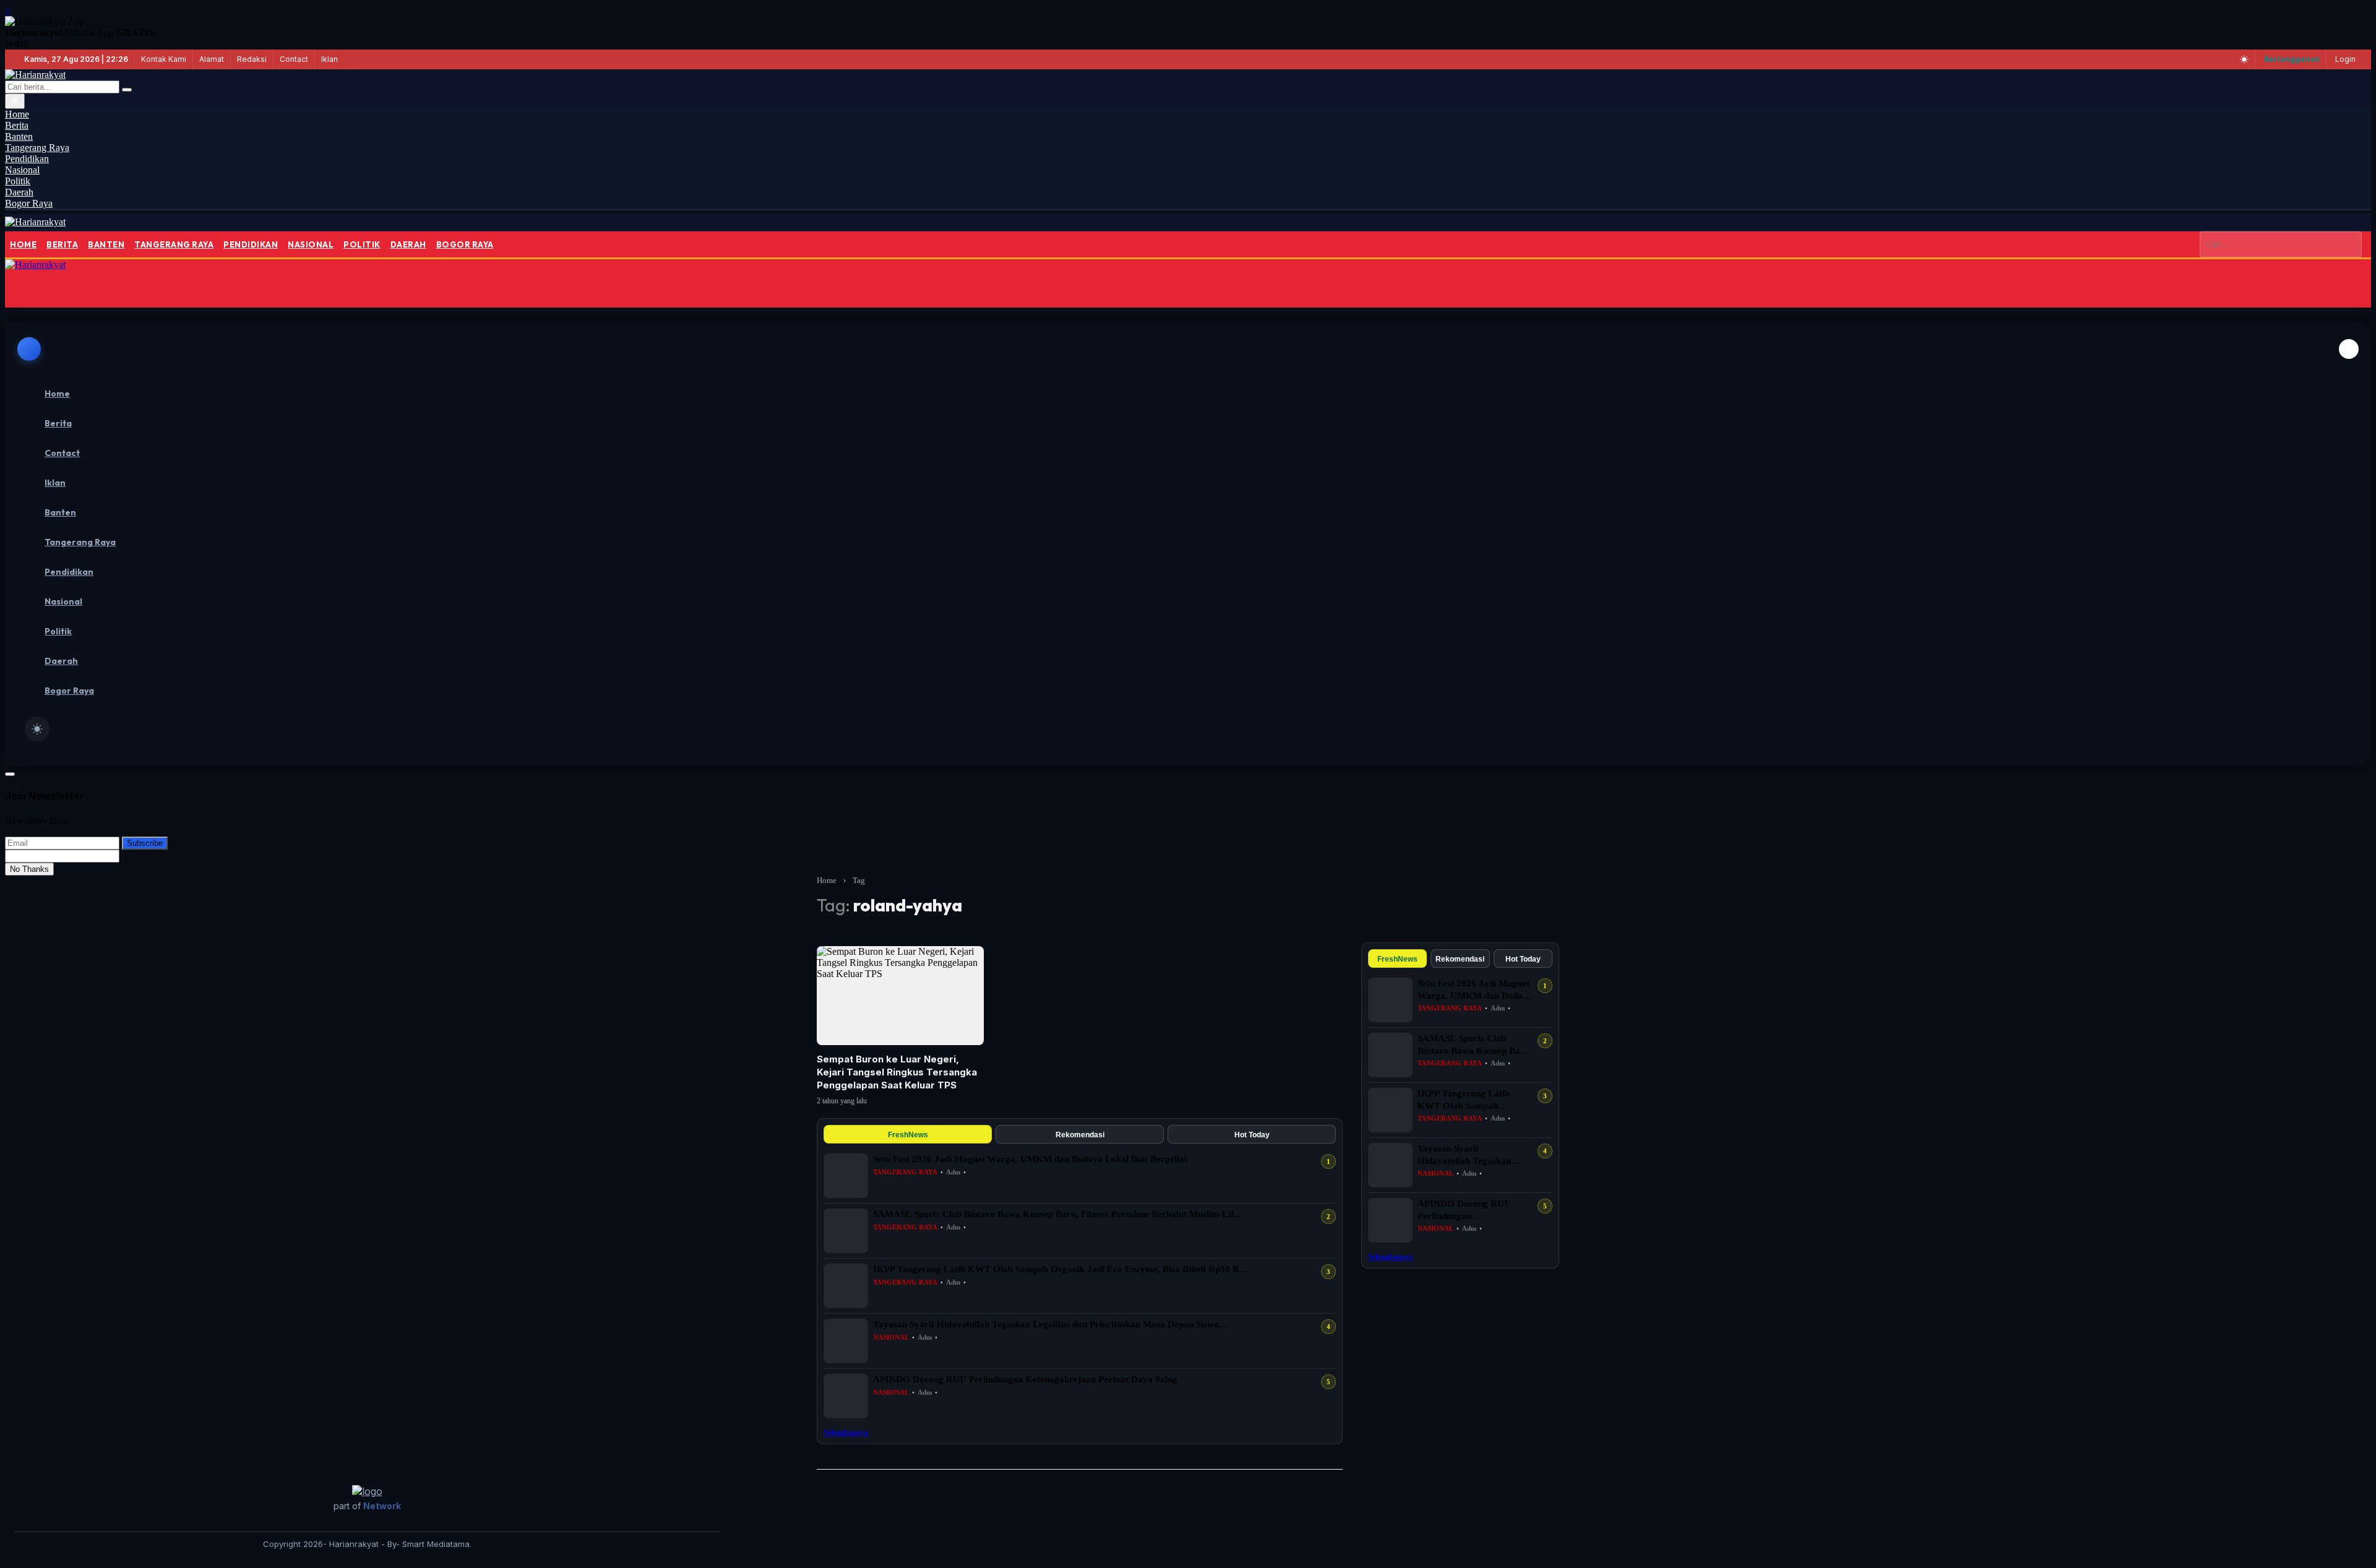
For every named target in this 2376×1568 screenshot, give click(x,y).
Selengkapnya (846, 1432)
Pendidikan (251, 244)
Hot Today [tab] (1252, 1135)
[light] (37, 729)
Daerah (408, 244)
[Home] (35, 222)
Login (2345, 59)
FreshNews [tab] (908, 1135)
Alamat (212, 59)
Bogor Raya (465, 244)
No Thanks (29, 869)
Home (23, 244)
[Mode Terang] (2244, 59)
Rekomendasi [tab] (1080, 1135)
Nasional (311, 244)
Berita (62, 244)
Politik (362, 244)
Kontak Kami (164, 59)
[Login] (24, 289)
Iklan (329, 59)
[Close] (2349, 349)
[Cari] (127, 90)
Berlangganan (2292, 59)
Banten (106, 244)
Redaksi (252, 59)
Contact (294, 59)
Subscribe (145, 843)
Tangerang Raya (174, 244)
